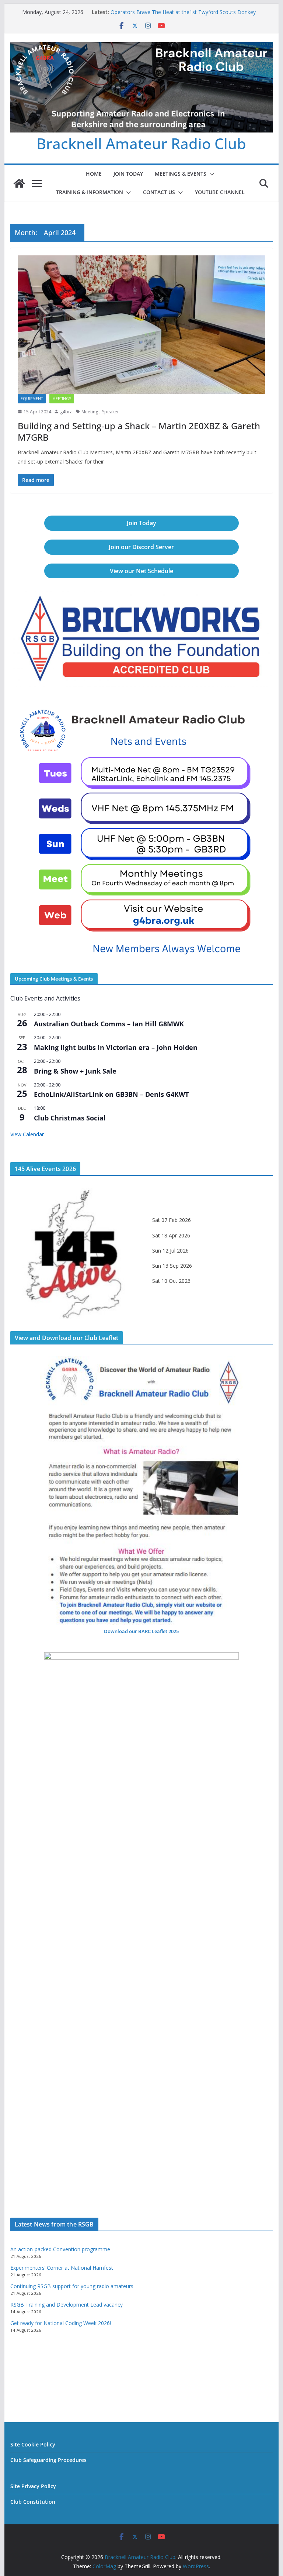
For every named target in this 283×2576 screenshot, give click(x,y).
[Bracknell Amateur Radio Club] (19, 183)
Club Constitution (33, 2502)
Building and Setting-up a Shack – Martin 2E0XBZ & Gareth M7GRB (139, 431)
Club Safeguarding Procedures (48, 2460)
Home (94, 174)
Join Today (128, 174)
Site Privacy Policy (33, 2486)
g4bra (66, 412)
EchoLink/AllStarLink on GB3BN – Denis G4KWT (111, 1094)
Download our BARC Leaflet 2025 (141, 1631)
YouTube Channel (220, 192)
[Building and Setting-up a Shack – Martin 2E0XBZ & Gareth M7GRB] (142, 324)
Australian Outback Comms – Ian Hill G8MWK (109, 1024)
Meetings (62, 399)
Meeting (90, 412)
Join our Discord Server (141, 547)
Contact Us (159, 192)
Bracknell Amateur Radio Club (141, 143)
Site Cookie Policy (33, 2444)
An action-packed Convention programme (60, 2249)
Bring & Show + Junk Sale (75, 1071)
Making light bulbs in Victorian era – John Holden (116, 1047)
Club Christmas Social (70, 1118)
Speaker (111, 412)
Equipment (32, 399)
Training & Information (90, 192)
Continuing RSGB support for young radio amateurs (72, 2286)
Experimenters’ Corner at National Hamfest (62, 2268)
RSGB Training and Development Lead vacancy (67, 2305)
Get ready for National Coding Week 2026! (61, 2323)
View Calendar (27, 1134)
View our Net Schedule (141, 571)
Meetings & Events (181, 174)
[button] (210, 174)
